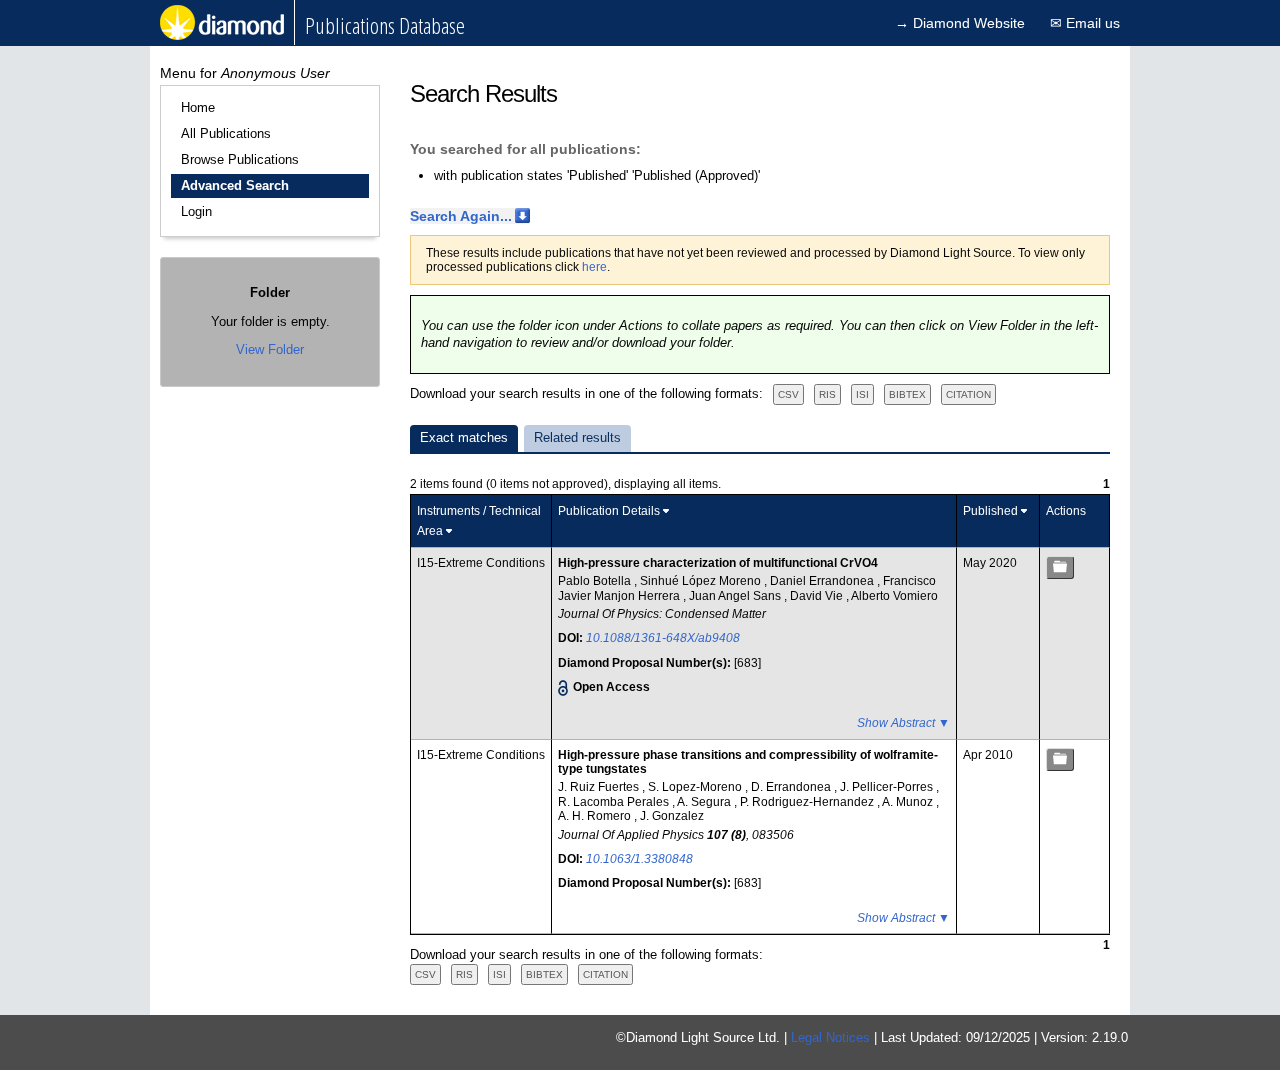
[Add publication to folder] (1060, 567)
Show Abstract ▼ (903, 723)
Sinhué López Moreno (702, 581)
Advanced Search (235, 185)
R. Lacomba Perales (615, 802)
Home (198, 107)
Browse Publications (240, 159)
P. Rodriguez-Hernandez (808, 802)
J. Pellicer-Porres (888, 787)
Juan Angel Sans (736, 596)
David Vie (818, 596)
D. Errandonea (792, 787)
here (594, 267)
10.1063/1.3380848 (639, 859)
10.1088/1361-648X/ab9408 (663, 638)
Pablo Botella (596, 581)
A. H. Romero (596, 816)
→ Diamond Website (960, 23)
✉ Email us (1085, 23)
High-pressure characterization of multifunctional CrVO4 (718, 563)
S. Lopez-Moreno (696, 787)
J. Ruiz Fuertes (600, 787)
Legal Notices (830, 1037)
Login (196, 211)
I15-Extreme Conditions (481, 563)
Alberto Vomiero (894, 596)
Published (990, 511)
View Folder (270, 349)
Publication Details (609, 511)
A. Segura (705, 802)
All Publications (226, 133)
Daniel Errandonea (823, 581)
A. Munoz (909, 802)
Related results (577, 437)
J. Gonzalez (672, 816)
